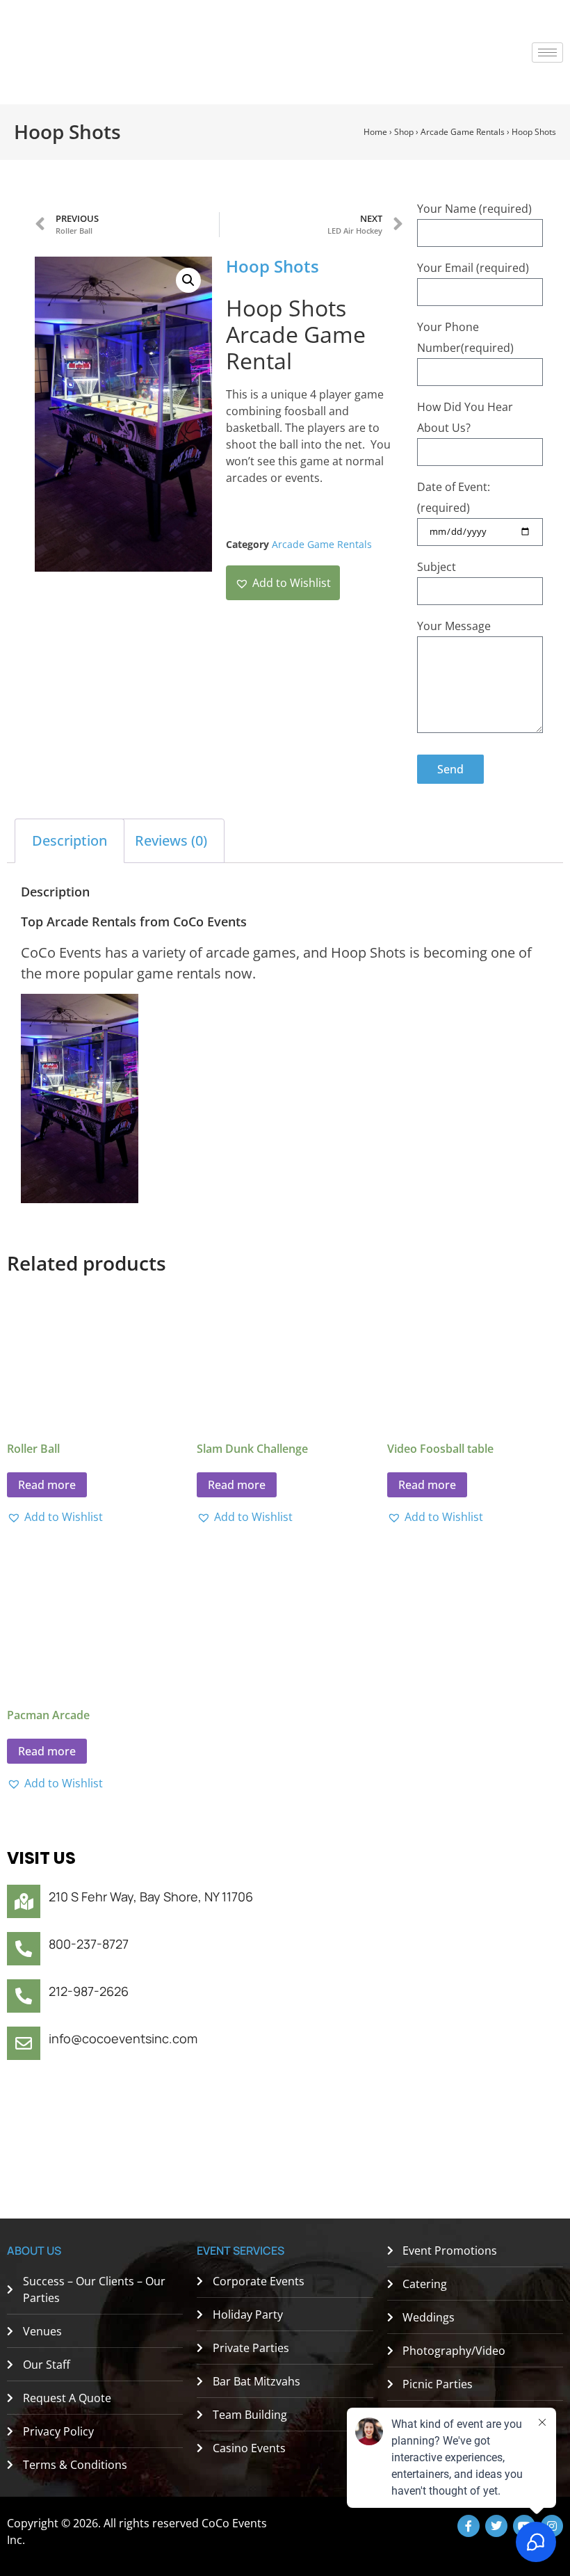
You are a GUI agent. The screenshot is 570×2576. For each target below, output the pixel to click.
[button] (188, 280)
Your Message (454, 626)
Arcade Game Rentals (463, 132)
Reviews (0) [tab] (171, 840)
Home (375, 132)
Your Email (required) (473, 268)
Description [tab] (70, 840)
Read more (47, 1485)
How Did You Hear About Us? (465, 417)
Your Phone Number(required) (465, 337)
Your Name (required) (474, 209)
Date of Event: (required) (454, 497)
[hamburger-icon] (547, 53)
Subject (437, 567)
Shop (404, 132)
